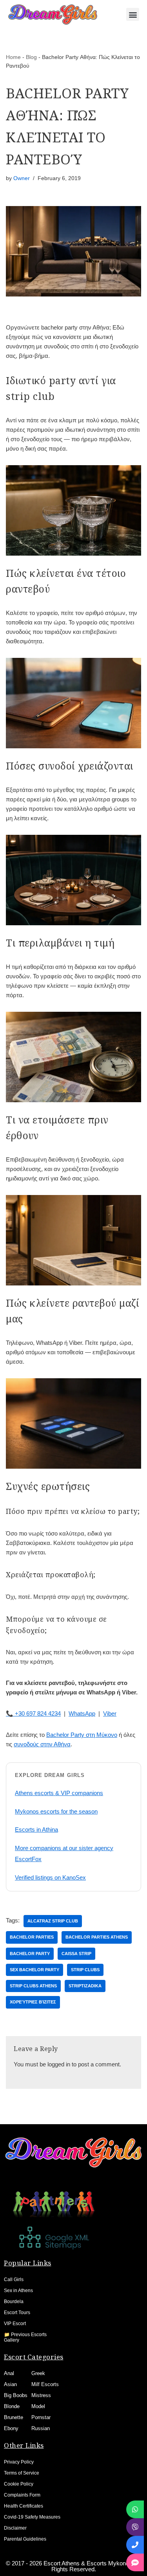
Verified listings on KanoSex (50, 1877)
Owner (22, 178)
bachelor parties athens (97, 1937)
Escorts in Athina (36, 1829)
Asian (10, 2384)
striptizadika (85, 1986)
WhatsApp (82, 1713)
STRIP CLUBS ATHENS (33, 1986)
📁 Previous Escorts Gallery (25, 2337)
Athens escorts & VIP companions (59, 1793)
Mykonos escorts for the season (56, 1811)
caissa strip (76, 1954)
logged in (59, 2064)
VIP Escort (15, 2324)
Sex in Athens (18, 2291)
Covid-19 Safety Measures (32, 2517)
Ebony (11, 2428)
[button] (133, 14)
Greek (38, 2373)
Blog (31, 57)
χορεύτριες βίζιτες (33, 2002)
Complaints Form (22, 2495)
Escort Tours (17, 2313)
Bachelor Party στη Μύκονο (82, 1735)
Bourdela (14, 2302)
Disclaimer (15, 2528)
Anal (9, 2373)
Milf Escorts (45, 2384)
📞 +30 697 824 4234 (33, 1713)
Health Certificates (24, 2506)
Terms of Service (22, 2473)
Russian (41, 2428)
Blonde (12, 2406)
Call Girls (14, 2280)
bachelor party (30, 1954)
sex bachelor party (34, 1970)
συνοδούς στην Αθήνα (42, 1744)
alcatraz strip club (53, 1921)
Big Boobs (16, 2395)
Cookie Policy (19, 2484)
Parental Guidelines (25, 2539)
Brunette (14, 2417)
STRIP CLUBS (85, 1970)
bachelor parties (32, 1937)
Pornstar (41, 2417)
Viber (110, 1713)
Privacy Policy (19, 2462)
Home (13, 57)
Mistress (41, 2395)
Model (38, 2406)
